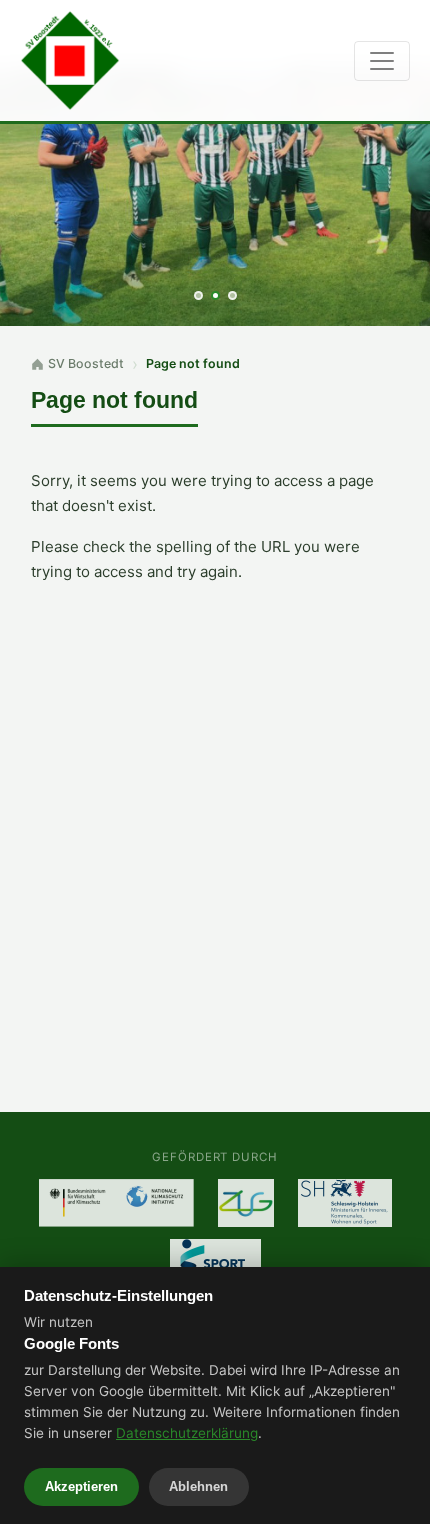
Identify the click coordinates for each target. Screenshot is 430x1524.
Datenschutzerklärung (187, 1433)
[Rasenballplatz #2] (215, 1263)
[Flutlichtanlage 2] (246, 1203)
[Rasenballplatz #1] (345, 1203)
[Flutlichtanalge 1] (116, 1203)
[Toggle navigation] (382, 61)
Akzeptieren (81, 1486)
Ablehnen (198, 1486)
